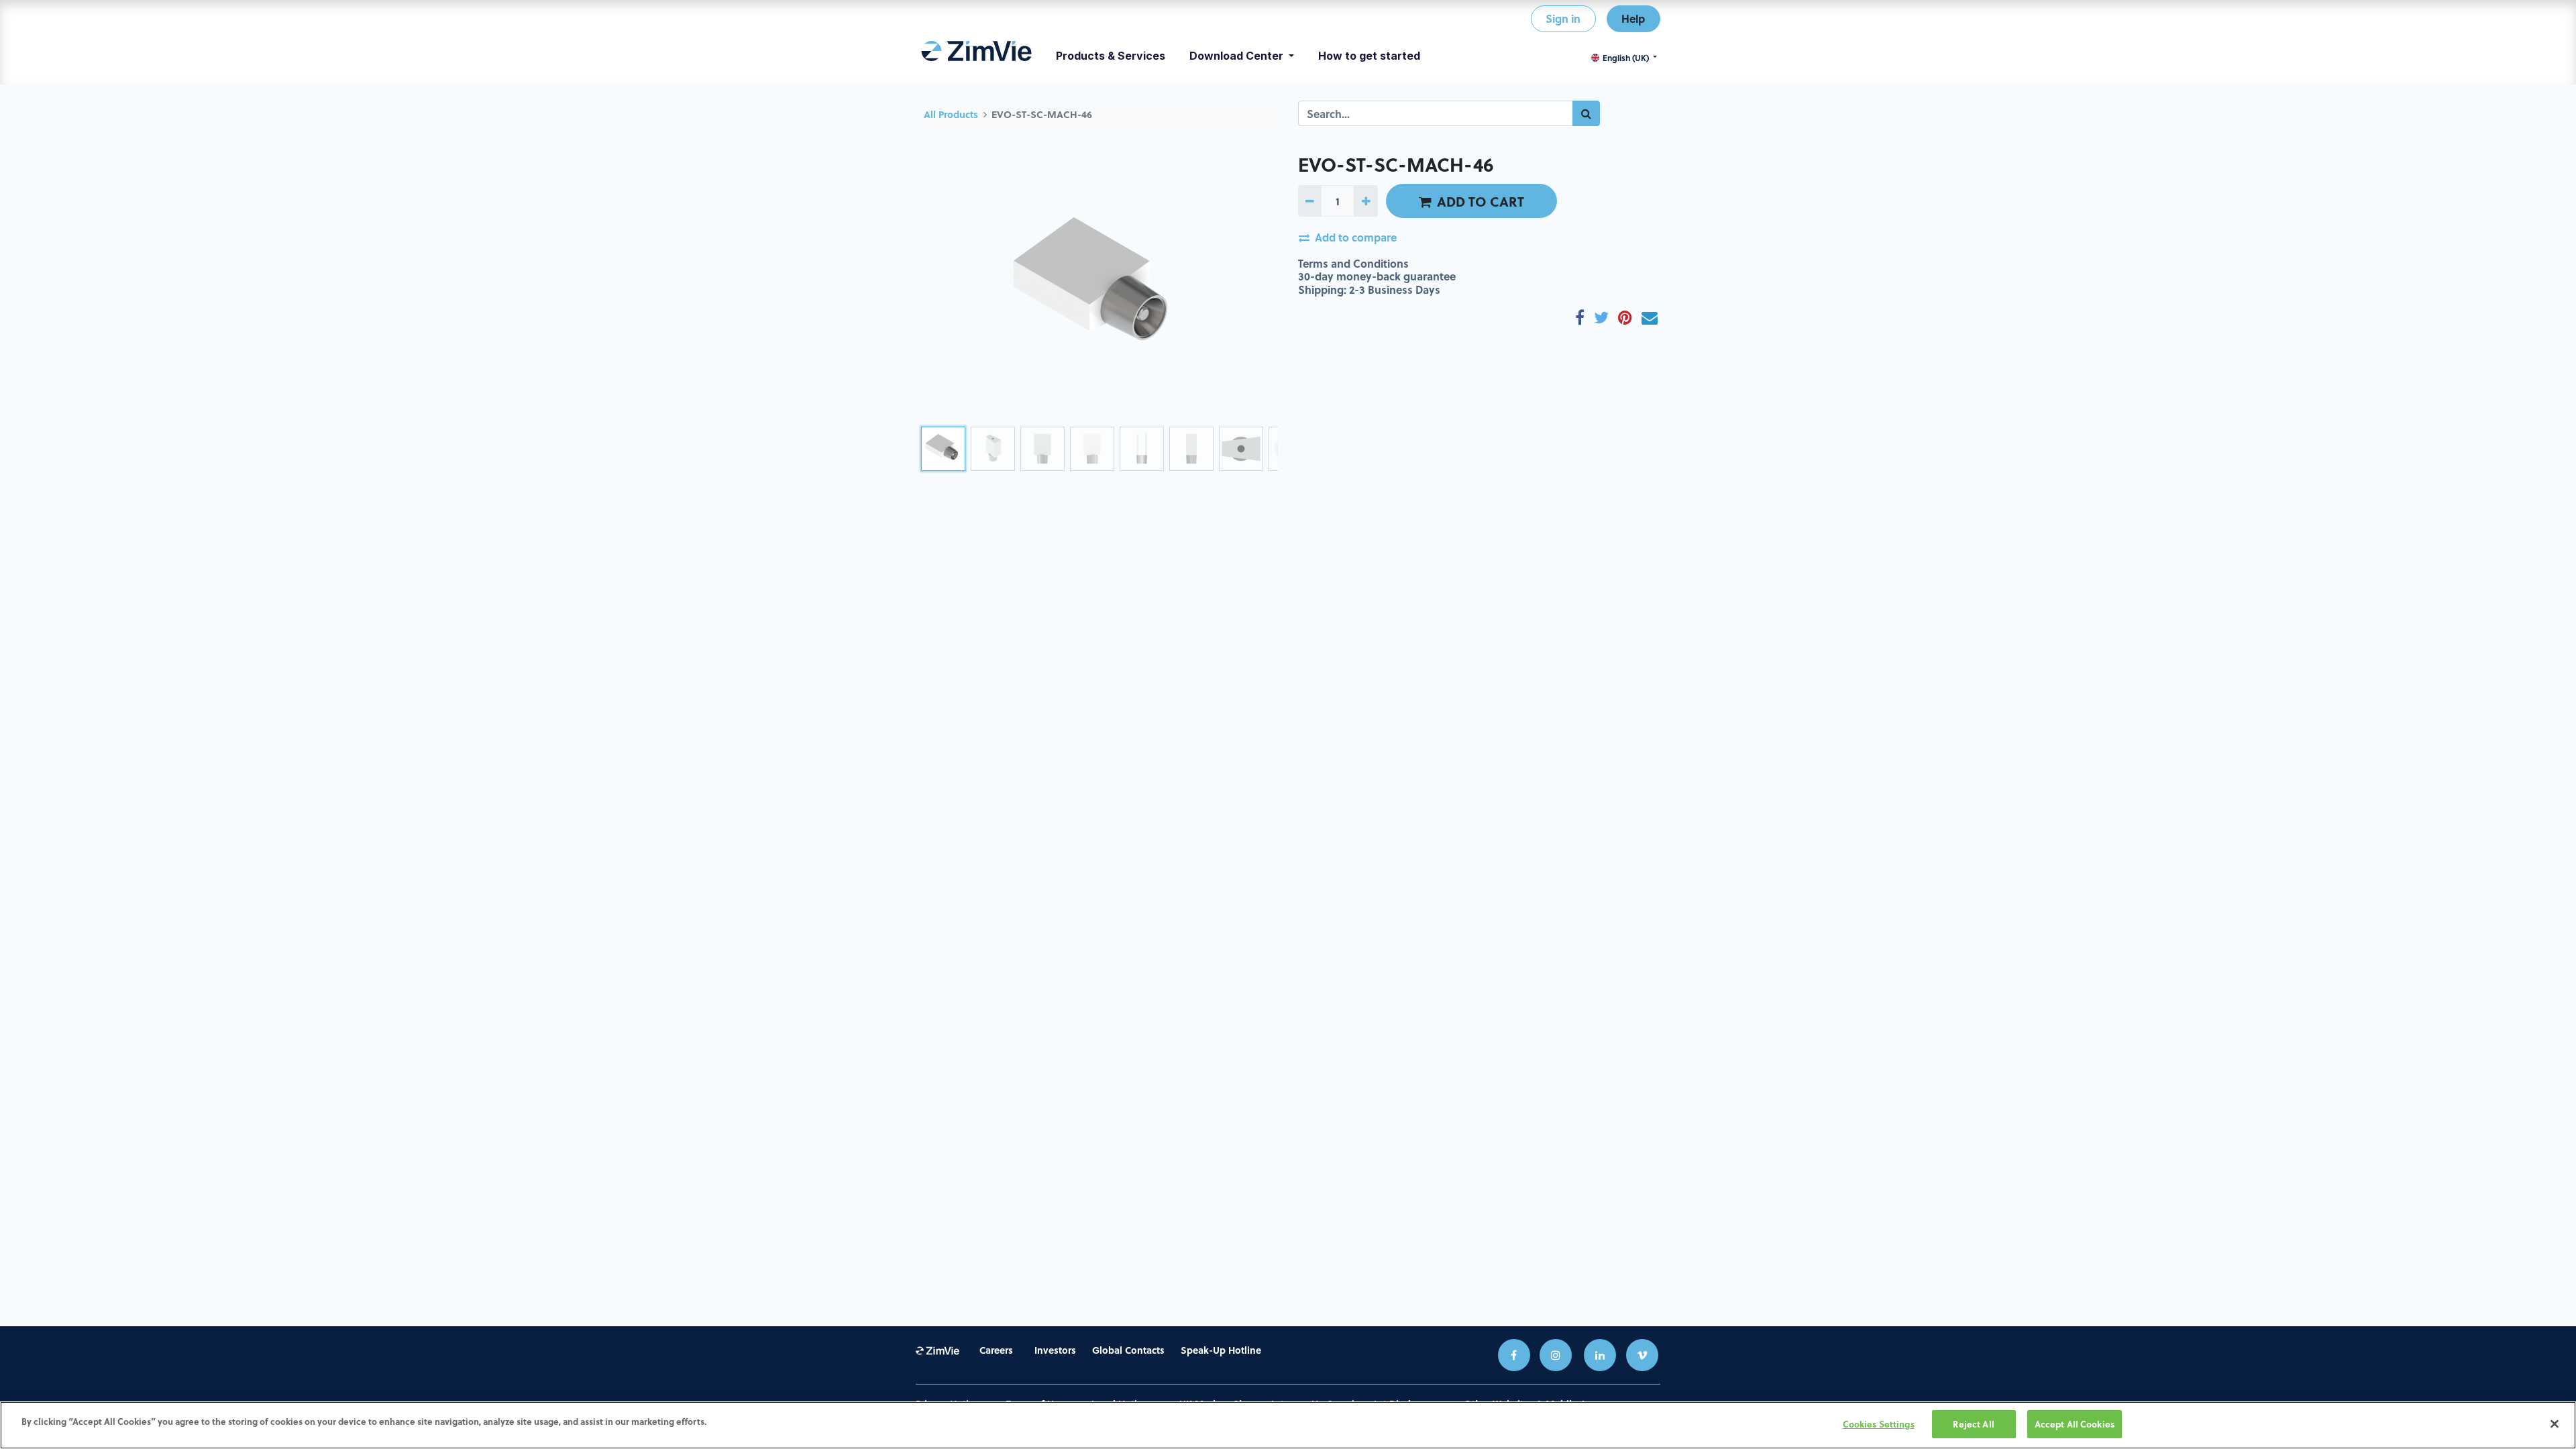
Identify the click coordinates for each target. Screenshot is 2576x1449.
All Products (951, 114)
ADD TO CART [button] (1481, 201)
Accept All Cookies (2075, 1424)
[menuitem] (976, 56)
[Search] (1586, 113)
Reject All (1973, 1424)
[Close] (2555, 1424)
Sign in (1563, 18)
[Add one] (1365, 201)
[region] (1288, 1425)
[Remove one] (1310, 201)
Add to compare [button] (1356, 237)
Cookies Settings (1879, 1424)
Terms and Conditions (1353, 263)
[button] (943, 287)
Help (1633, 18)
